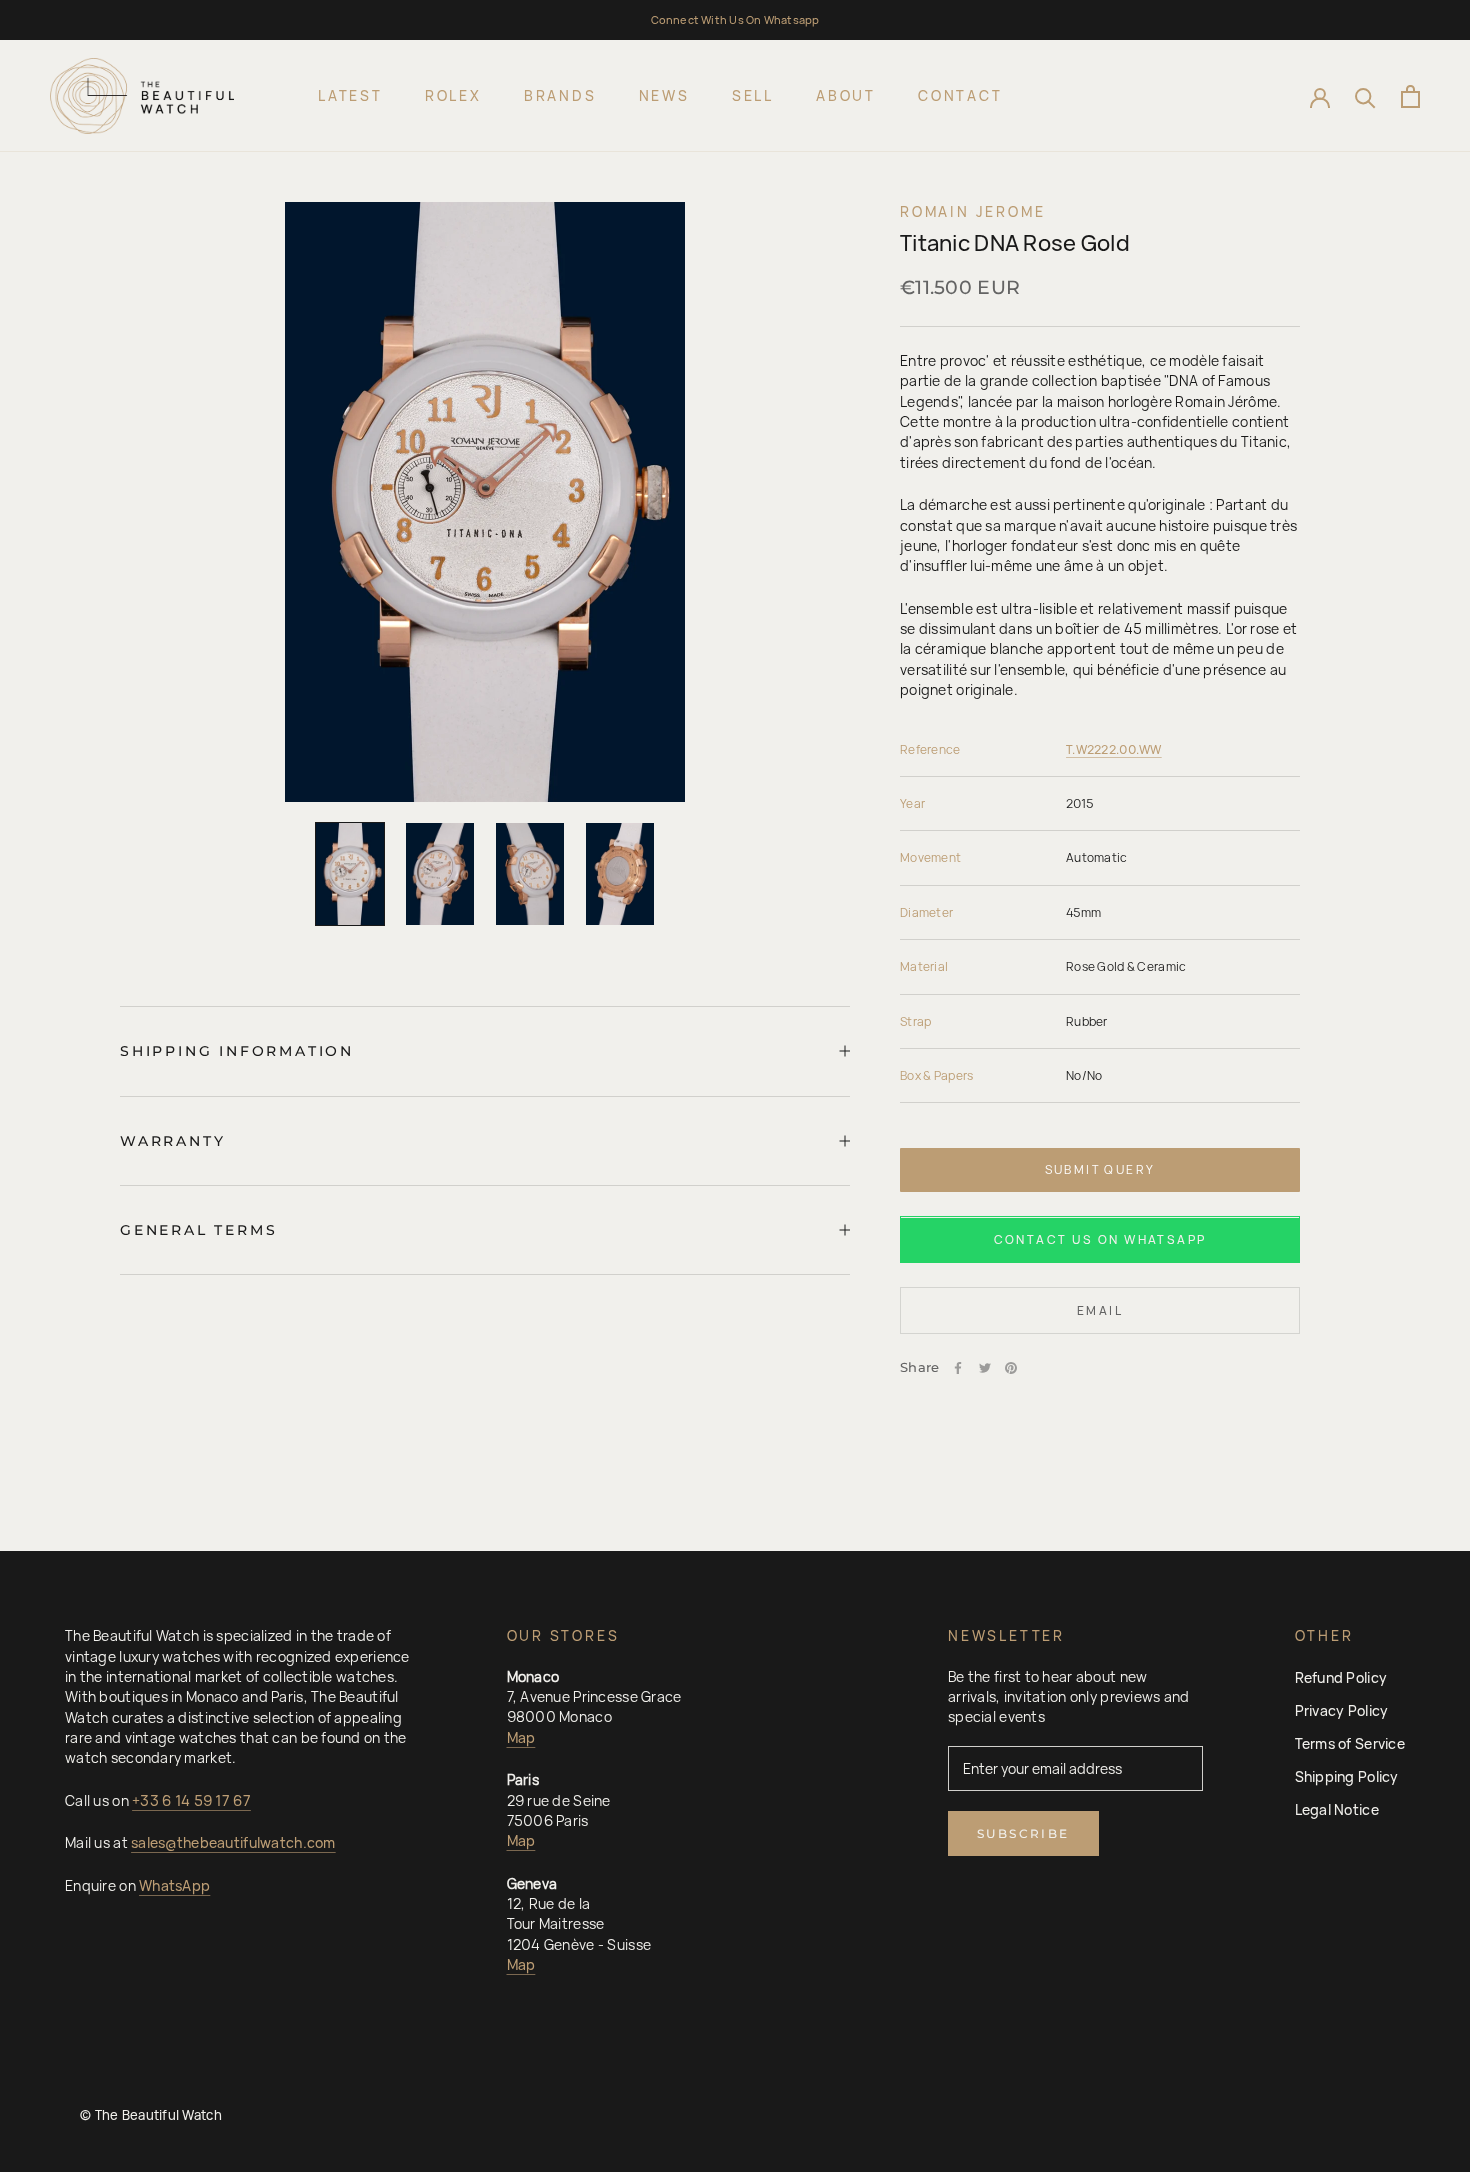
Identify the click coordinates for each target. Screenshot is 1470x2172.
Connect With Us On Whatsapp (735, 19)
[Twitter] (985, 1368)
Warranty (172, 1141)
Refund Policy (1341, 1677)
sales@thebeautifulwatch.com (233, 1842)
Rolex (453, 95)
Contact (960, 95)
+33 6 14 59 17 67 (191, 1800)
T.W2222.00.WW (1114, 749)
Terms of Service (1350, 1743)
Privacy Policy (1342, 1710)
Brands (560, 95)
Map (521, 1737)
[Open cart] (1410, 96)
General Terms (198, 1230)
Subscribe (1023, 1833)
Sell (753, 95)
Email (1100, 1311)
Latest (350, 95)
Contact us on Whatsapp (1100, 1240)
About (846, 95)
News (664, 95)
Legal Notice (1337, 1809)
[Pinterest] (1011, 1368)
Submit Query (1100, 1169)
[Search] (1365, 96)
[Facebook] (958, 1368)
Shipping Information (237, 1051)
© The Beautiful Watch (151, 2115)
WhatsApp (174, 1885)
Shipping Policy (1347, 1776)
